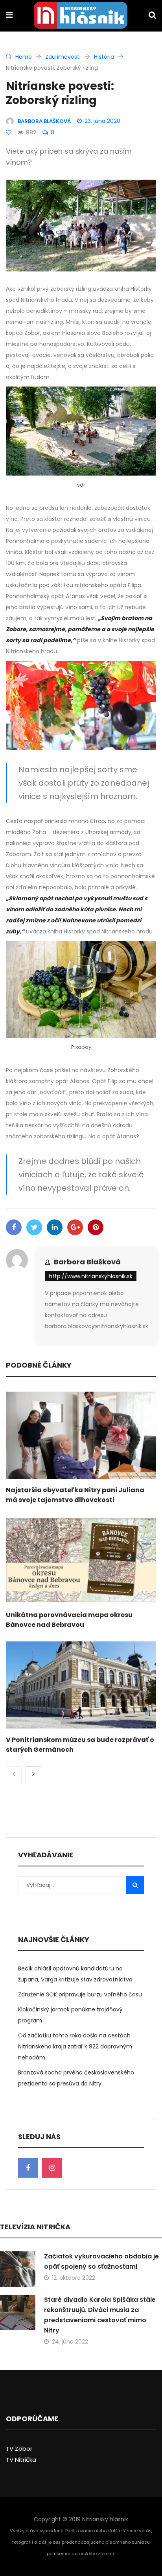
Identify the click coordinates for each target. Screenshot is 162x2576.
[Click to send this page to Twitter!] (34, 1227)
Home (23, 57)
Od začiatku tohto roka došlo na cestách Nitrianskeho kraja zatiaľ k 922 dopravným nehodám (75, 2046)
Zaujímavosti (63, 57)
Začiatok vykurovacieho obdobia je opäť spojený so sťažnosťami (101, 2261)
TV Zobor (19, 2449)
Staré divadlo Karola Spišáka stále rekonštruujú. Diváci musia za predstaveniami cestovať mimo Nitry (100, 2315)
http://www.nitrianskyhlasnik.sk (91, 1276)
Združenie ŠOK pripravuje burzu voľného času (80, 1994)
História (104, 57)
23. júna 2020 (102, 121)
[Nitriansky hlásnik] (81, 16)
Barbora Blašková (87, 1262)
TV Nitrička (21, 2460)
